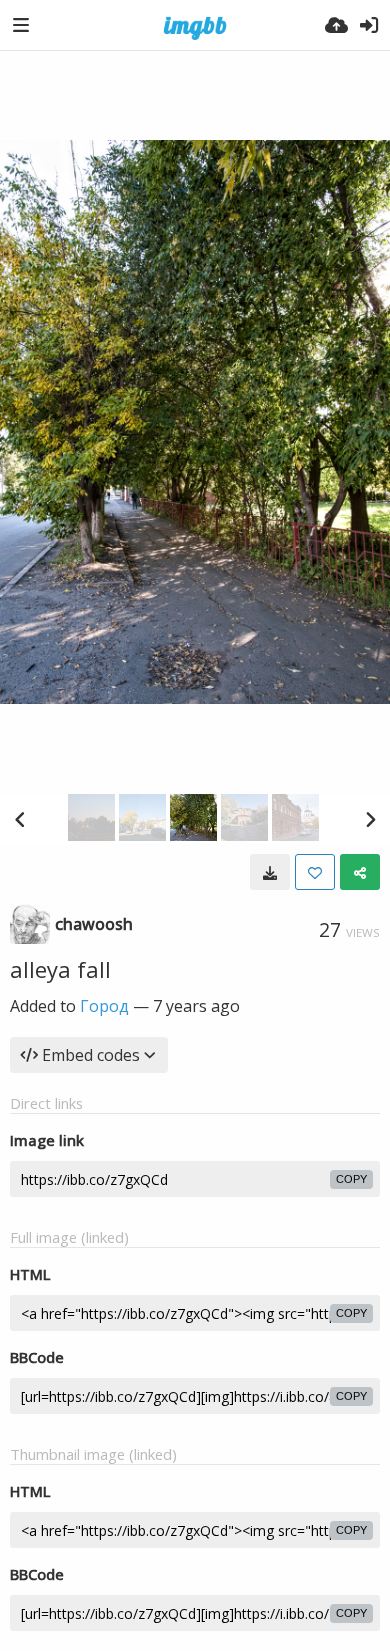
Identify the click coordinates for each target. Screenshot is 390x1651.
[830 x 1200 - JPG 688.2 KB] (270, 872)
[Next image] (370, 819)
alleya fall (60, 969)
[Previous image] (20, 819)
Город (104, 1006)
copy (351, 1179)
